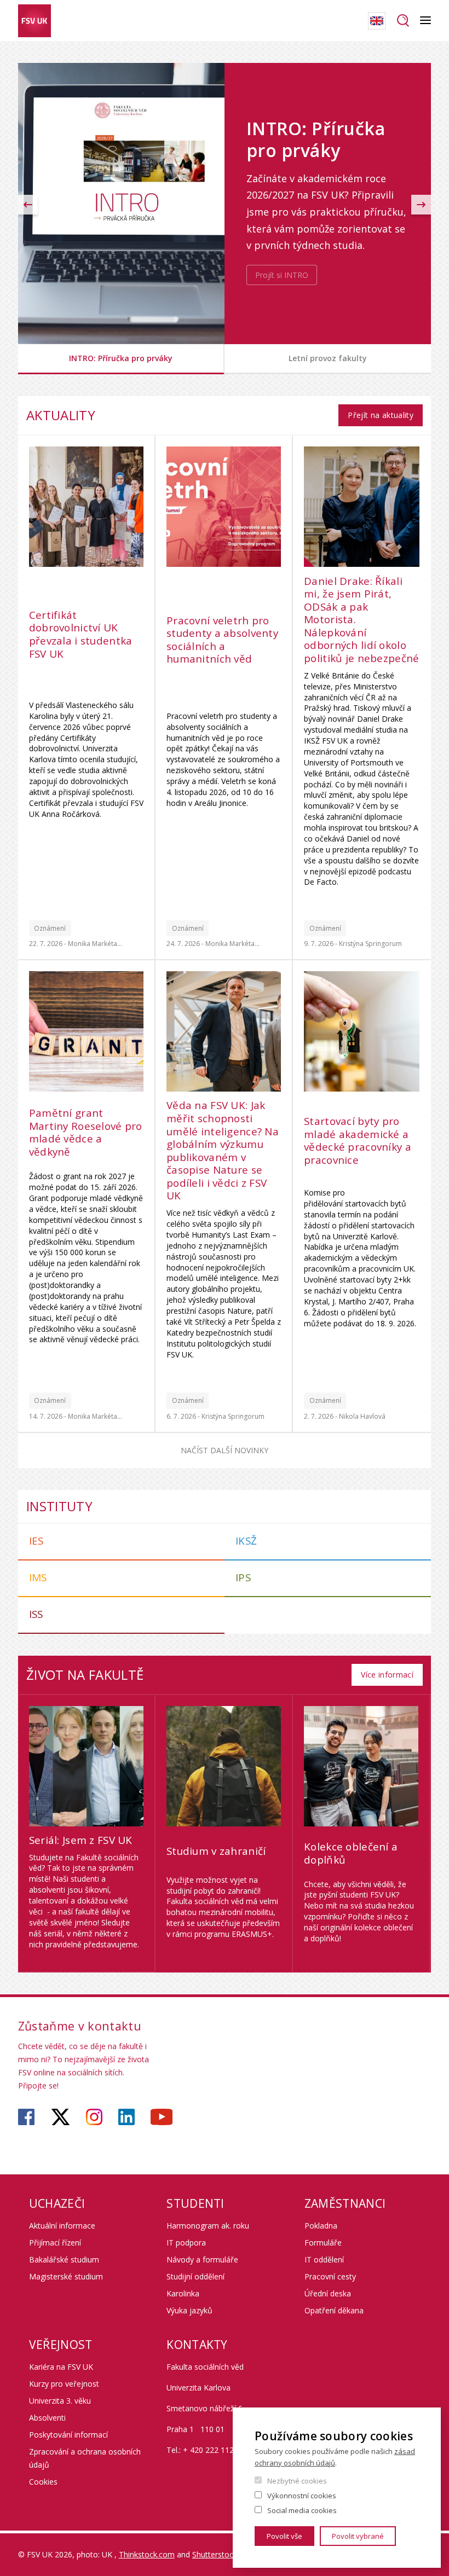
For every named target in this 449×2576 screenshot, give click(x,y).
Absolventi (47, 2418)
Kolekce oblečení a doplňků (351, 1853)
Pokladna (321, 2226)
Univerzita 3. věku (60, 2401)
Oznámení (50, 928)
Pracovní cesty (330, 2276)
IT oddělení (324, 2259)
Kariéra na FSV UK (61, 2367)
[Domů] (34, 21)
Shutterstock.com (223, 2554)
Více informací (387, 1675)
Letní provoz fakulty (328, 358)
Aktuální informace (62, 2226)
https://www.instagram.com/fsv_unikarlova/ (94, 2117)
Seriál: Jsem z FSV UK (81, 1841)
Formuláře (323, 2243)
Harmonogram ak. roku (208, 2226)
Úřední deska (328, 2293)
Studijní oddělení (195, 2276)
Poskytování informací (68, 2435)
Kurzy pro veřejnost (64, 2384)
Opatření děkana (334, 2310)
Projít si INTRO (282, 275)
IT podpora (186, 2243)
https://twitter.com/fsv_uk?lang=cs (61, 2117)
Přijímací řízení (55, 2243)
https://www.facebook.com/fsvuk (26, 2117)
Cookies (43, 2482)
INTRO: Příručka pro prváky (121, 358)
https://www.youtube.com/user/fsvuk (162, 2117)
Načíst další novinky (225, 1450)
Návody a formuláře (202, 2259)
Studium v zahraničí (216, 1852)
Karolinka (183, 2293)
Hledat (403, 21)
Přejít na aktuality (381, 415)
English (377, 21)
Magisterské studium (66, 2276)
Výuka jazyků (189, 2310)
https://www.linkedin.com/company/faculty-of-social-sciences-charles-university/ (126, 2117)
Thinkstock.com (147, 2554)
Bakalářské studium (64, 2259)
